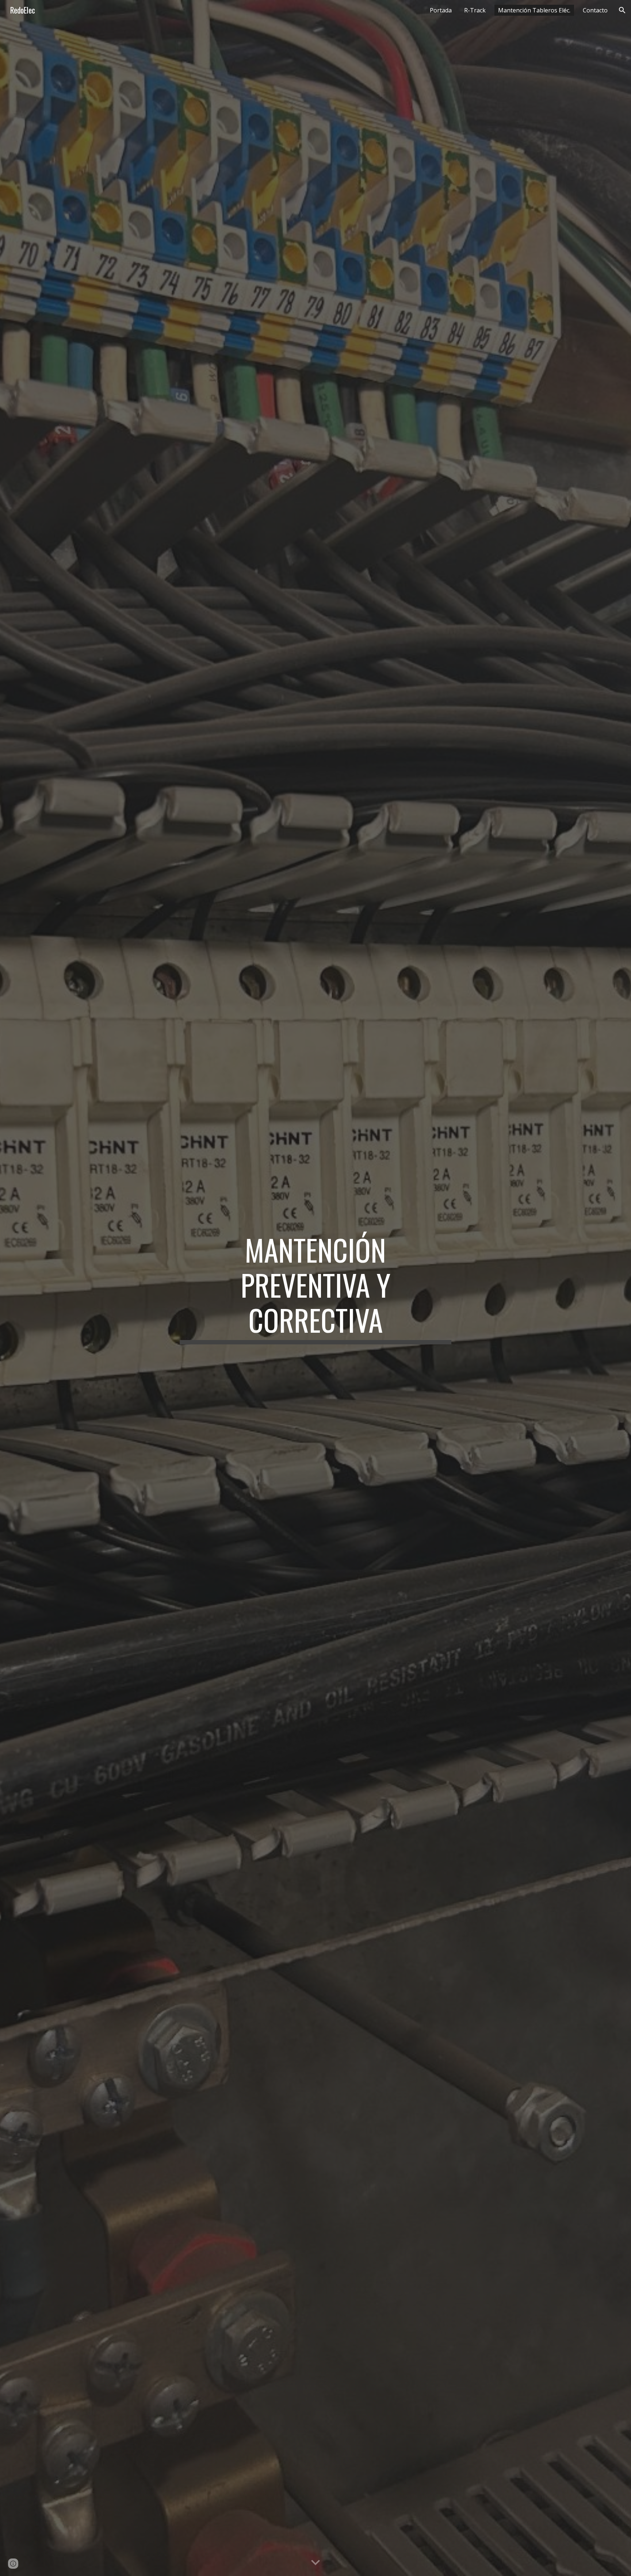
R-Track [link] (475, 10)
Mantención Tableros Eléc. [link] (534, 10)
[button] (622, 10)
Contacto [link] (595, 10)
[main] (315, 1288)
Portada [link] (441, 10)
